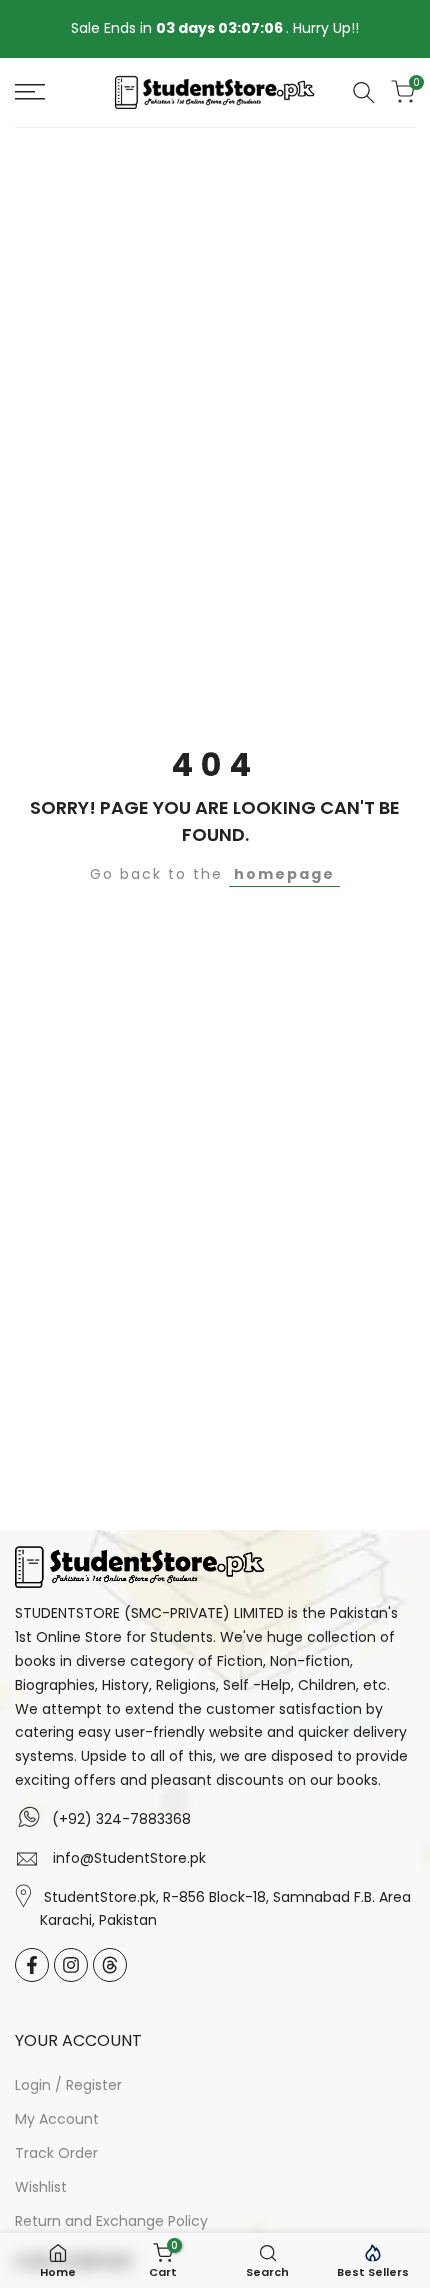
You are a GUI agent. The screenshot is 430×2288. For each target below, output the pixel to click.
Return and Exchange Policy (111, 2221)
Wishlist (41, 2187)
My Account (57, 2119)
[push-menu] (30, 92)
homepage (284, 874)
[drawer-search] (364, 92)
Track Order (56, 2153)
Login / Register (68, 2085)
